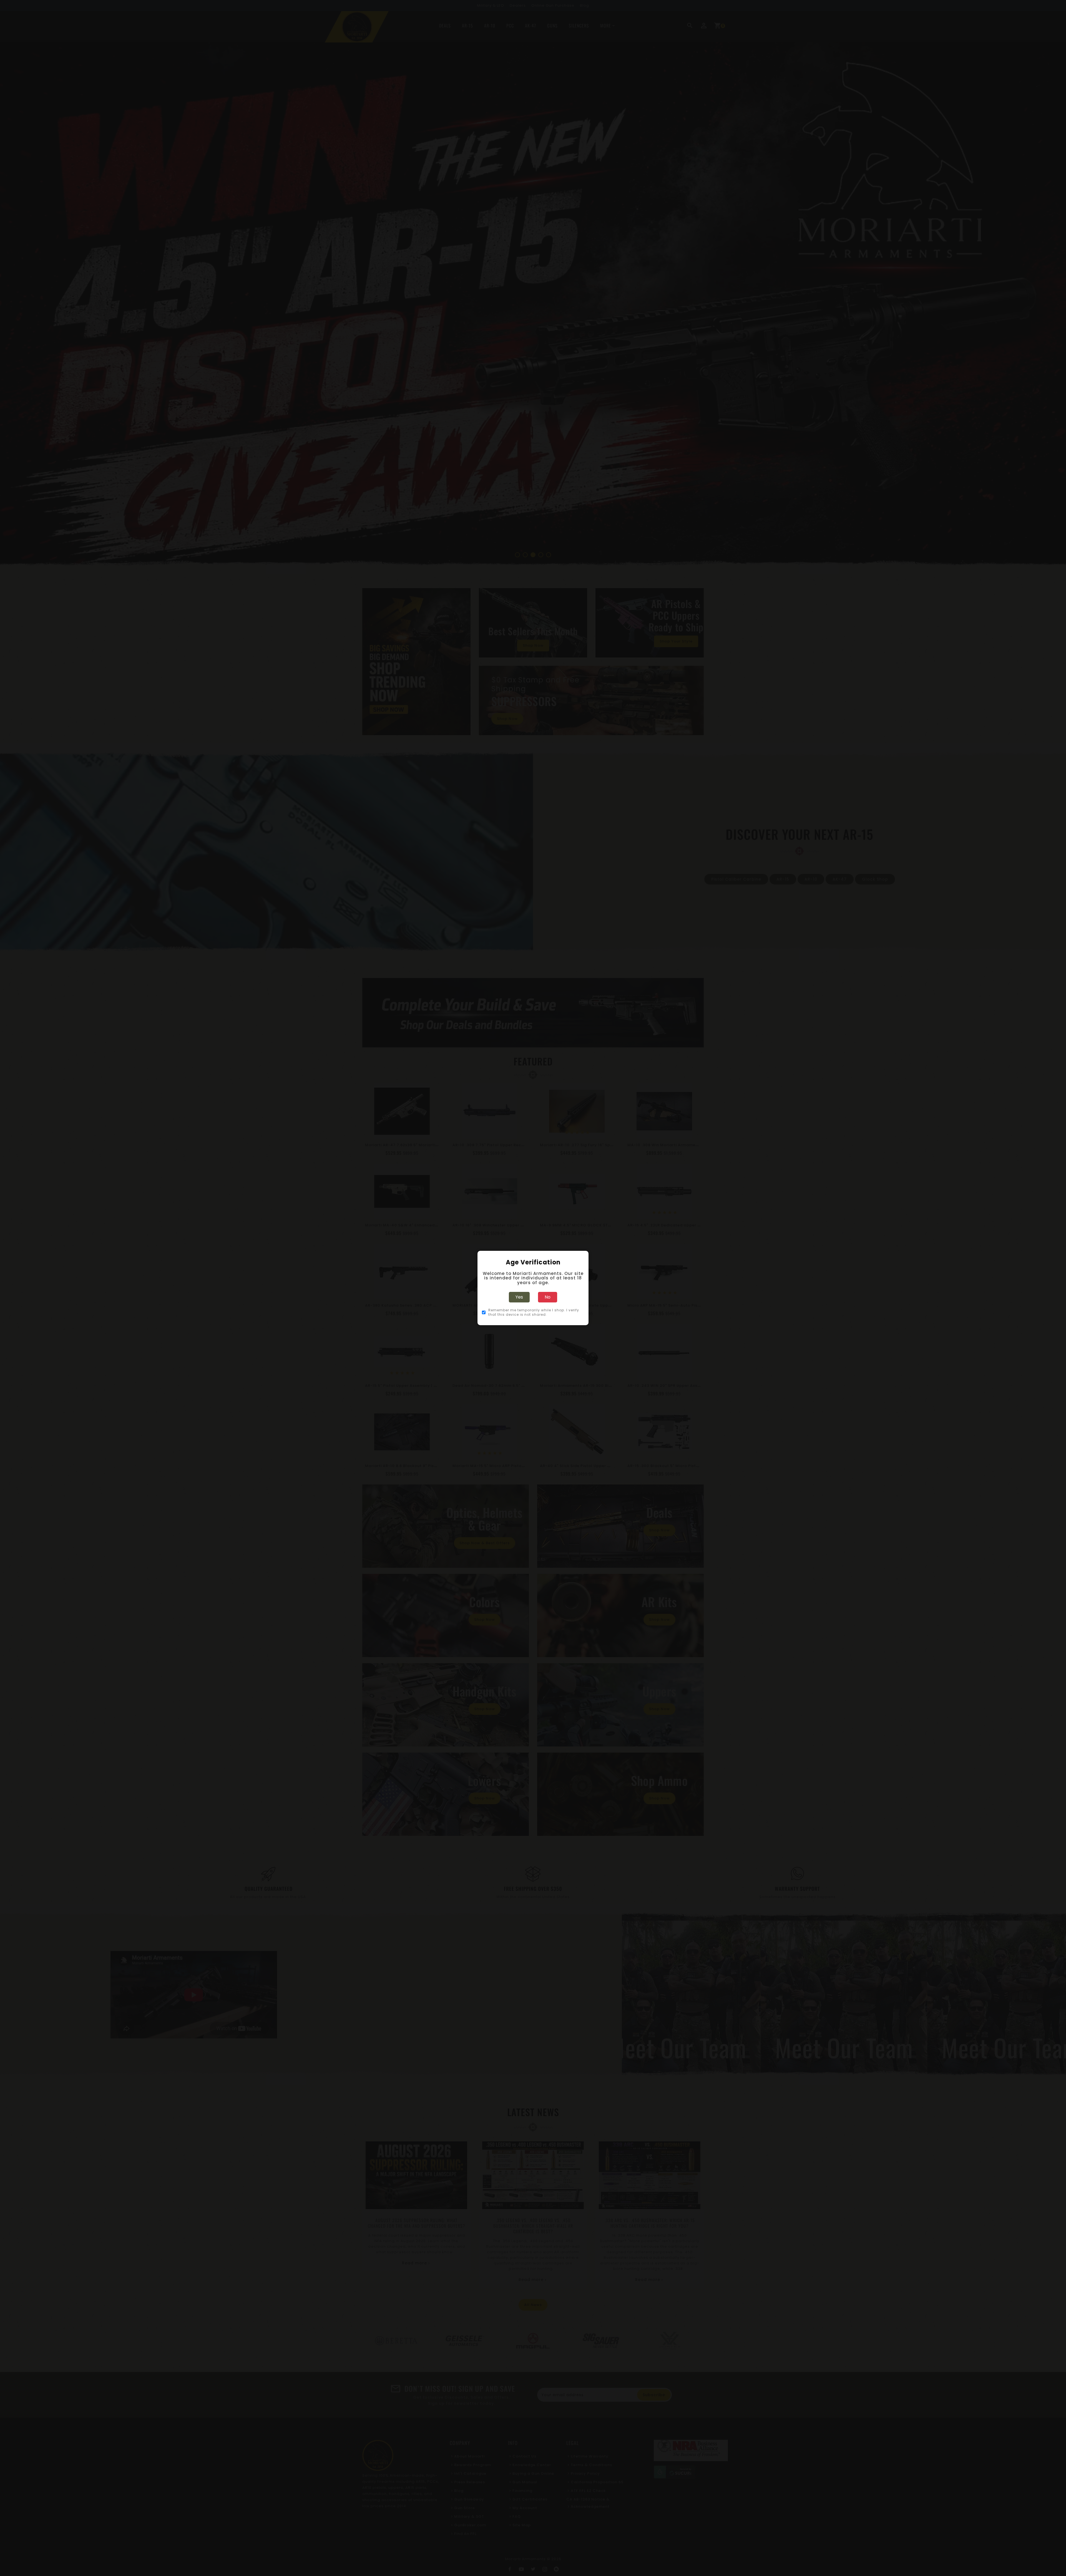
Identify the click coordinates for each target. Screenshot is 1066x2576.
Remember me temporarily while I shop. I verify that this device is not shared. (534, 1312)
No (548, 1297)
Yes (519, 1297)
